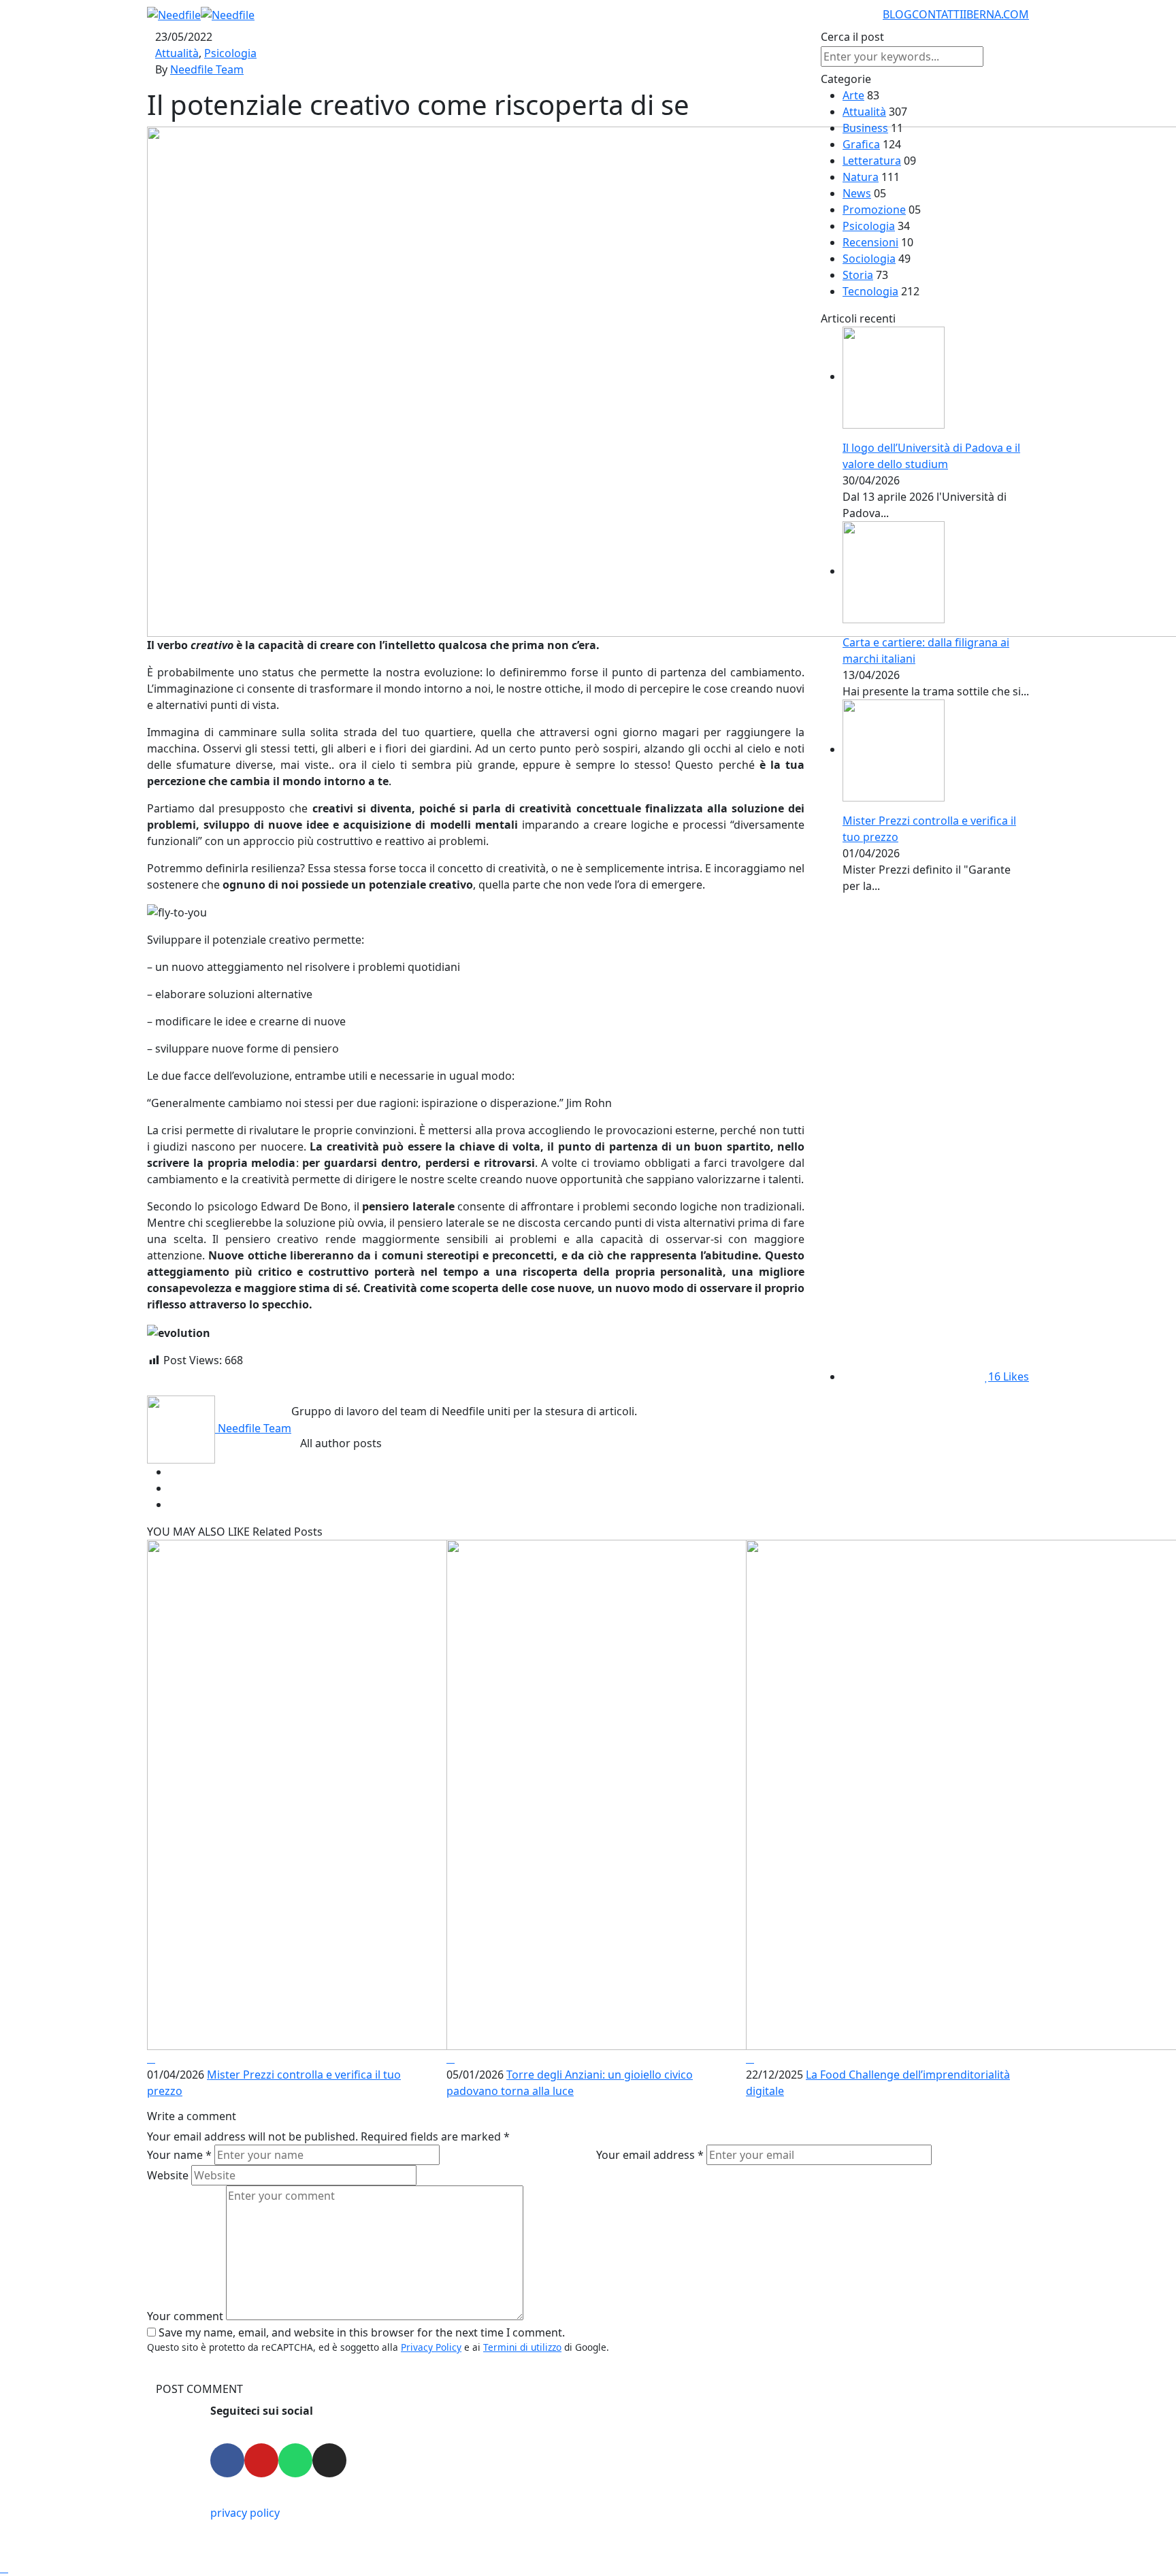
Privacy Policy (431, 2347)
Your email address (650, 2155)
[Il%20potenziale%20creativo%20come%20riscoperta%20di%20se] (599, 1472)
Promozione (874, 210)
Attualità (177, 53)
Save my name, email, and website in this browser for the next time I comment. (362, 2332)
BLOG (897, 14)
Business (865, 128)
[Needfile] (201, 14)
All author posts (341, 1443)
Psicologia (230, 53)
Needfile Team (207, 69)
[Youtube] (261, 2460)
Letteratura (872, 161)
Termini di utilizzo (522, 2347)
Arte (853, 95)
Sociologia (869, 259)
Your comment (185, 2316)
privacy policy (245, 2513)
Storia (858, 275)
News (857, 193)
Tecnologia (870, 291)
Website (168, 2175)
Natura (861, 177)
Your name (179, 2155)
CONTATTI (937, 14)
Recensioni (870, 242)
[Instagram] (329, 2460)
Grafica (861, 144)
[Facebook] (227, 2460)
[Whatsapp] (295, 2460)
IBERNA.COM (996, 14)
